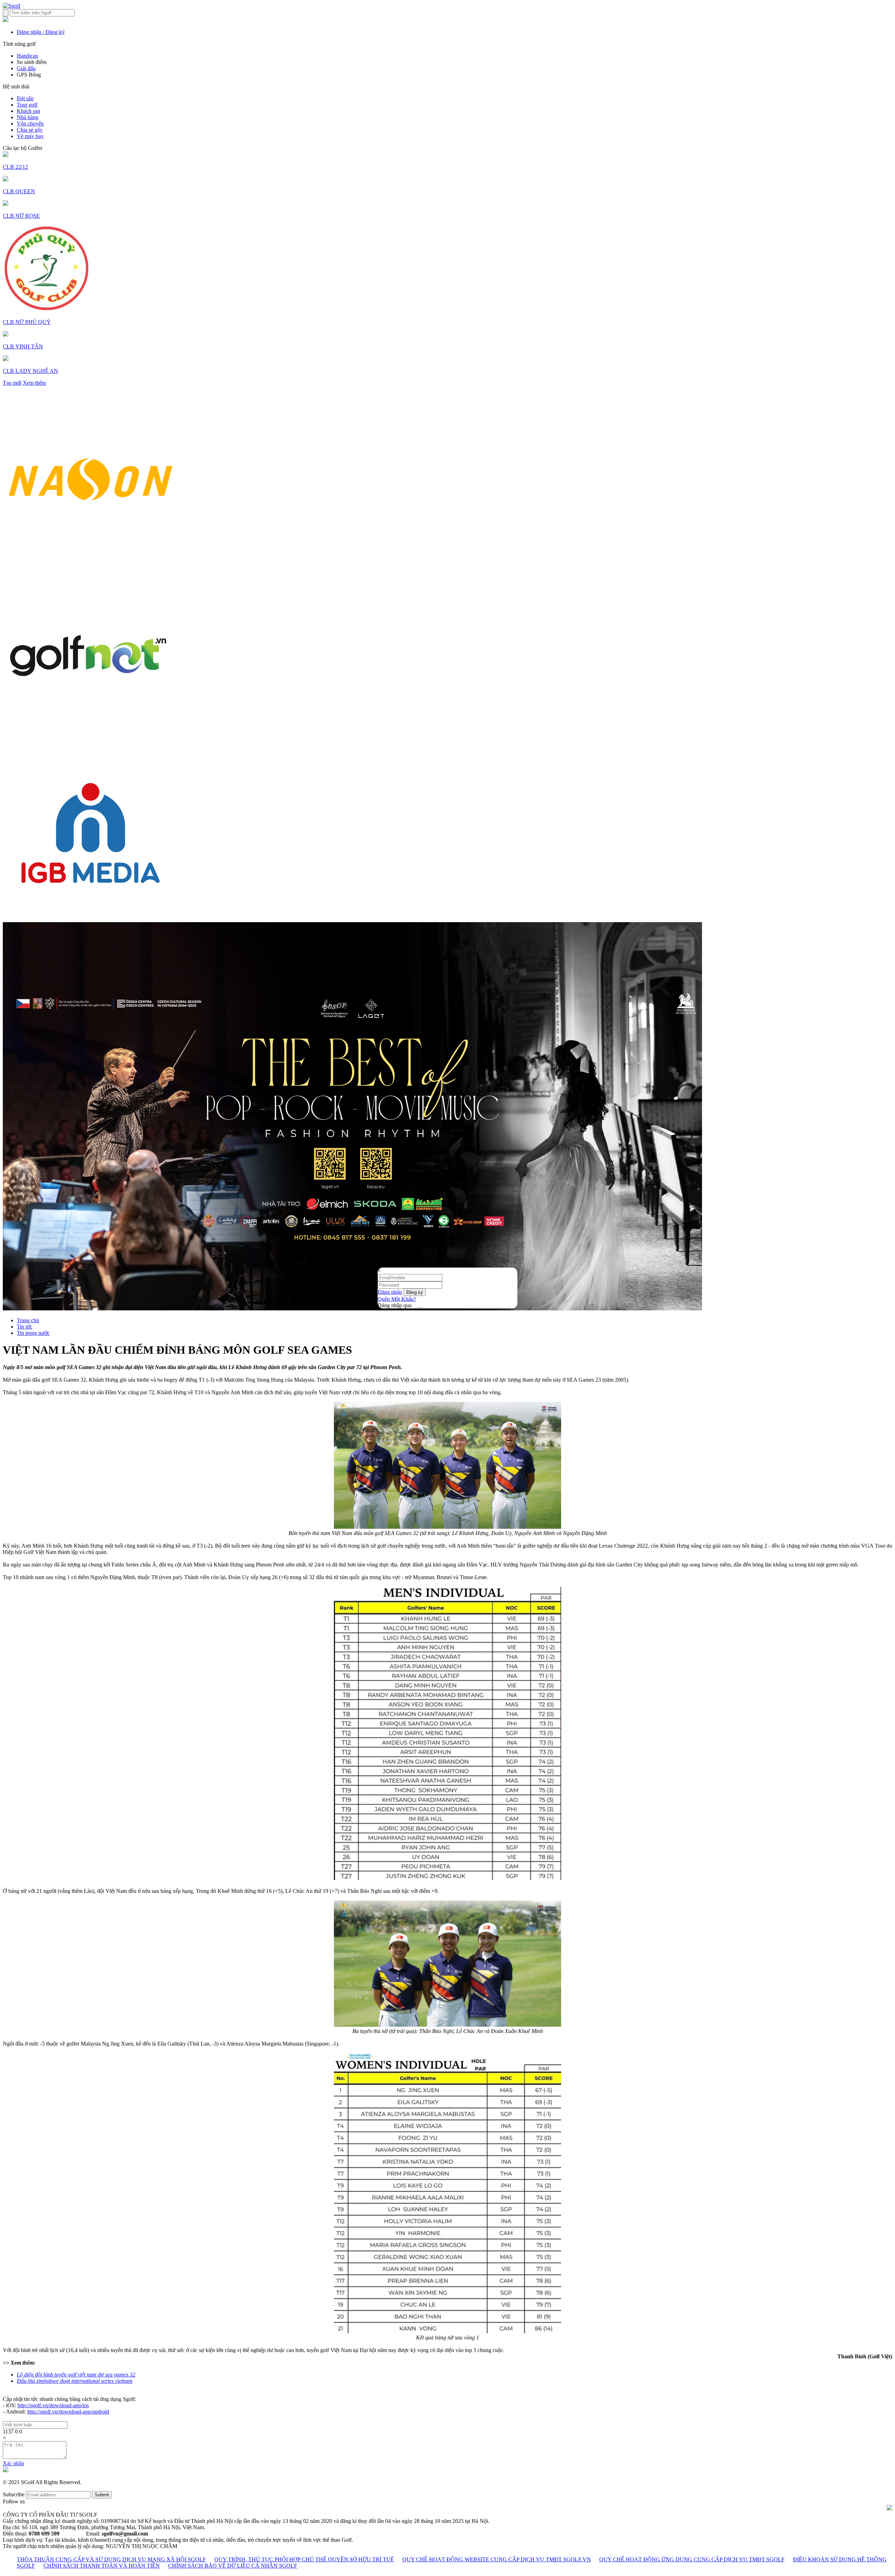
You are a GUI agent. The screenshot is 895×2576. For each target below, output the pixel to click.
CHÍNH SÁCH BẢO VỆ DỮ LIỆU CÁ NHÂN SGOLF (233, 2566)
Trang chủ (28, 1320)
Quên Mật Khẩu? (397, 1299)
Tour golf (27, 105)
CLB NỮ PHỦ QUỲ (27, 322)
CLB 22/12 (15, 167)
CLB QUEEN (19, 191)
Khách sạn (28, 111)
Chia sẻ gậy (30, 130)
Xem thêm (34, 383)
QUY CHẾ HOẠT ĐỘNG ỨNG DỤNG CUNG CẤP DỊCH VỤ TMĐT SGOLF (692, 2559)
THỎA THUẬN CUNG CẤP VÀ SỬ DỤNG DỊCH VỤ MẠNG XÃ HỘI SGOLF (111, 2559)
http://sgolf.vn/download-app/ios (53, 2405)
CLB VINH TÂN (23, 346)
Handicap (27, 56)
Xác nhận (13, 2463)
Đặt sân (25, 98)
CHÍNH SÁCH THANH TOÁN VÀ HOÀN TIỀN (102, 2566)
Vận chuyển (30, 124)
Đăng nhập (390, 1292)
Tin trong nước (33, 1333)
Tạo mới (12, 383)
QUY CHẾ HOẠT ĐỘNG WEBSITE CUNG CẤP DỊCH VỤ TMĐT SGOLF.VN (497, 2559)
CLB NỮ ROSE (21, 216)
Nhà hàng (28, 117)
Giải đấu (26, 68)
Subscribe (14, 2494)
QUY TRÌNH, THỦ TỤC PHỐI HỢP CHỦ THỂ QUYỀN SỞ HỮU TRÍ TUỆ (304, 2559)
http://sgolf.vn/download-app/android (68, 2412)
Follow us (14, 2501)
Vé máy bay (30, 136)
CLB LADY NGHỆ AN (30, 371)
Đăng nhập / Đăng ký (41, 32)
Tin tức (25, 1327)
